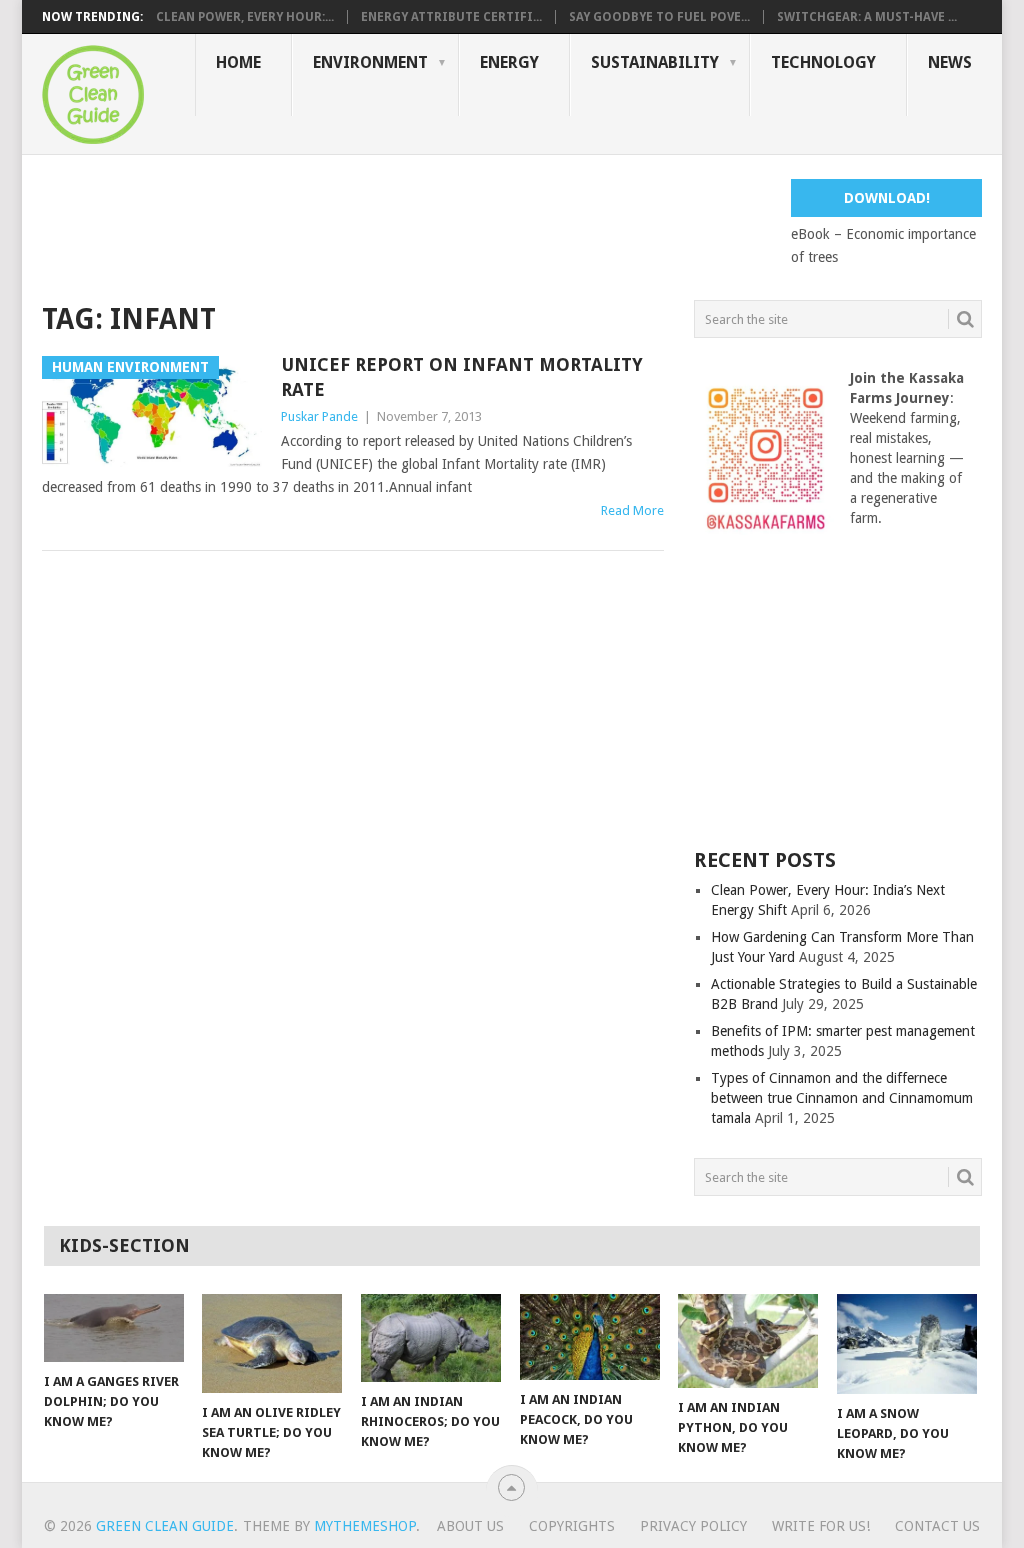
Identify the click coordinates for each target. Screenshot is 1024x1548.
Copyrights (572, 1526)
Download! (887, 198)
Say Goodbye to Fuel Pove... (659, 17)
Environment (370, 62)
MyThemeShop (365, 1526)
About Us (470, 1526)
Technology (823, 62)
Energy (509, 62)
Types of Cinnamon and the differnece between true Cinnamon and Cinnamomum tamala (842, 1098)
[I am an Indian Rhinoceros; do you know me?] (431, 1338)
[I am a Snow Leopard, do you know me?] (907, 1344)
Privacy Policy (693, 1526)
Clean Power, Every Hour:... (245, 17)
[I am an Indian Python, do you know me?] (748, 1341)
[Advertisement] (406, 224)
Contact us (937, 1526)
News (950, 62)
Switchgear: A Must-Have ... (867, 17)
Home (238, 62)
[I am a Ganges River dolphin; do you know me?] (114, 1328)
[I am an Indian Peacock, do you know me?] (590, 1337)
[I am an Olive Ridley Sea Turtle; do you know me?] (272, 1343)
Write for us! (821, 1526)
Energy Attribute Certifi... (451, 17)
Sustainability (655, 62)
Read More (632, 510)
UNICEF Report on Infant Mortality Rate (462, 377)
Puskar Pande (319, 416)
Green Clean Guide (165, 1526)
